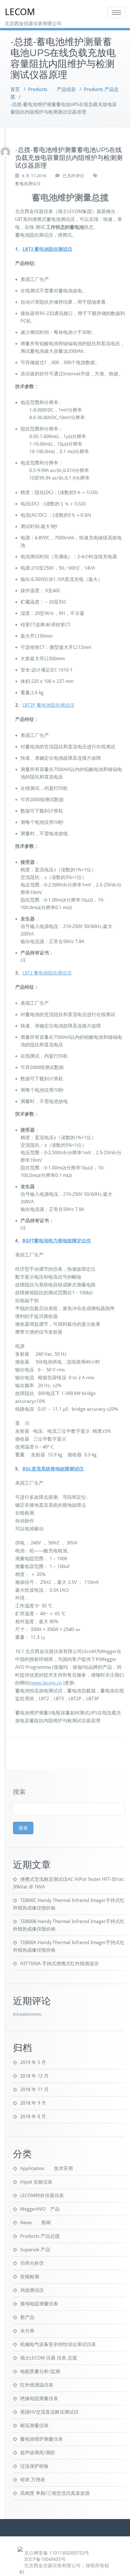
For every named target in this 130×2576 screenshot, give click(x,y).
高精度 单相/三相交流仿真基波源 (55, 2493)
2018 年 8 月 (33, 2117)
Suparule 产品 (35, 2250)
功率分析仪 (32, 2263)
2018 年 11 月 (34, 2089)
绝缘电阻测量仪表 (39, 2399)
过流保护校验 (34, 2466)
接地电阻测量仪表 (39, 2304)
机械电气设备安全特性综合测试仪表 (58, 2344)
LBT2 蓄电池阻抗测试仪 (47, 973)
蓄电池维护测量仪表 (41, 2439)
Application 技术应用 (47, 2168)
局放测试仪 (32, 2290)
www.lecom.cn (46, 1683)
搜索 (19, 1792)
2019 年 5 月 (33, 2062)
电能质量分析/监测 (40, 2371)
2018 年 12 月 (34, 2076)
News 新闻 (35, 2223)
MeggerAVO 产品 (40, 2209)
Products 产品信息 (52, 89)
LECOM (20, 12)
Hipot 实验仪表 (36, 2182)
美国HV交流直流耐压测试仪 (49, 2412)
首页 (15, 89)
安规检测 (30, 2277)
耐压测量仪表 (34, 2426)
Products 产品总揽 (40, 2236)
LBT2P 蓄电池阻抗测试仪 (48, 705)
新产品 (27, 2317)
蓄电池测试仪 (28, 184)
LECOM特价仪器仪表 (42, 2196)
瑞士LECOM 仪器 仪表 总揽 (49, 2358)
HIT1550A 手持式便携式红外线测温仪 (59, 1964)
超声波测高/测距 (38, 2453)
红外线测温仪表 (37, 2385)
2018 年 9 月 (33, 2103)
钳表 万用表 (33, 2480)
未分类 (27, 2331)
